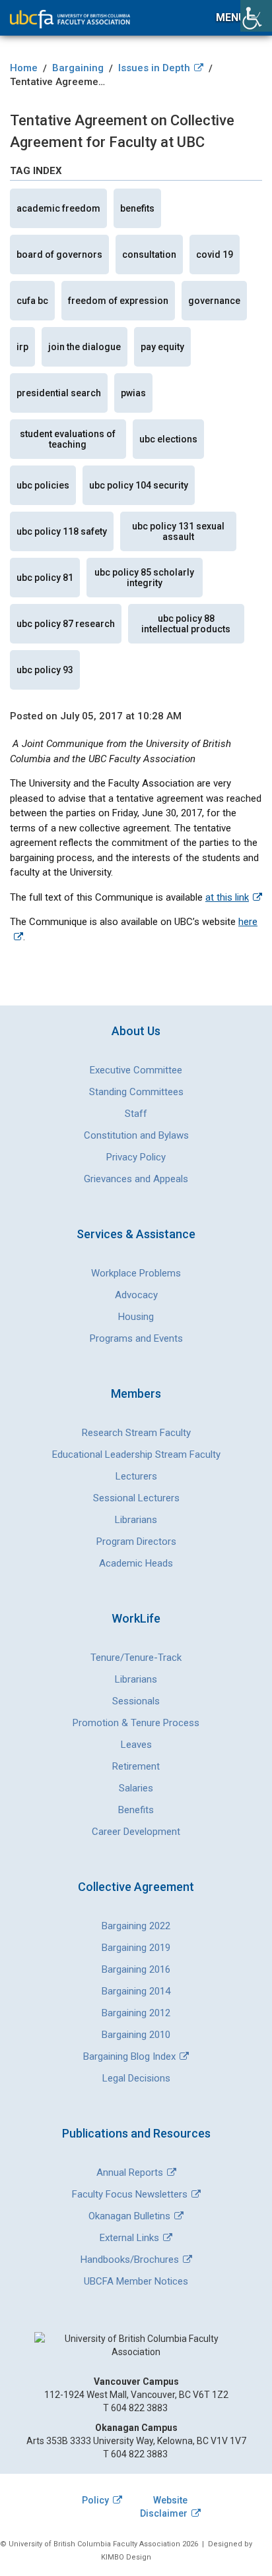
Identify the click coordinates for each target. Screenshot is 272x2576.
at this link (227, 897)
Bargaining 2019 (136, 1948)
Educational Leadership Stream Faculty (136, 1454)
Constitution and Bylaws (136, 1135)
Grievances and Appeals (136, 1179)
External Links (129, 2238)
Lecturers (136, 1476)
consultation (149, 255)
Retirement (136, 1766)
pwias (133, 393)
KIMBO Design (126, 2557)
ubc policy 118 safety (62, 531)
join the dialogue (85, 347)
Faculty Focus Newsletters (130, 2194)
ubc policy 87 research (66, 624)
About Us (136, 1031)
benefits (137, 208)
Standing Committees (136, 1092)
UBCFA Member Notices (136, 2281)
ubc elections (168, 439)
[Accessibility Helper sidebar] (256, 16)
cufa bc (32, 301)
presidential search (59, 393)
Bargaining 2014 (136, 1991)
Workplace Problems (136, 1273)
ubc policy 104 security (139, 485)
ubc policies (43, 485)
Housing (136, 1317)
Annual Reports (130, 2172)
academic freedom (58, 208)
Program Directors (136, 1542)
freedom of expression (118, 301)
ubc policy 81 (45, 578)
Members (136, 1393)
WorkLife (136, 1618)
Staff (136, 1114)
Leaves (136, 1745)
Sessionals (136, 1701)
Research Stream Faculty (136, 1433)
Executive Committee (136, 1070)
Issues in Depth (154, 68)
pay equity (162, 347)
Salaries (136, 1788)
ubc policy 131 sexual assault (178, 531)
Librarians (136, 1520)
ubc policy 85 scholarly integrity (144, 578)
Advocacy (136, 1295)
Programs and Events (136, 1338)
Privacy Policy (136, 1157)
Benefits (136, 1810)
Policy (95, 2500)
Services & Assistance (136, 1234)
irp (22, 347)
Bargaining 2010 (136, 2035)
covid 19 (215, 255)
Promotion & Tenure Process (136, 1723)
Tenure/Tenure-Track (136, 1658)
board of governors (59, 255)
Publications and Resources (136, 2133)
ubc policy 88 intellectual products (186, 624)
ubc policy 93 (45, 670)
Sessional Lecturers (136, 1498)
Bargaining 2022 (136, 1926)
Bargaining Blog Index (129, 2056)
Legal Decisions (136, 2078)
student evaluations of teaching (68, 439)
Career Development (136, 1832)
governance (214, 301)
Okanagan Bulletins (129, 2216)
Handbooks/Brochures (130, 2260)
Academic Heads (136, 1563)
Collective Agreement (136, 1887)
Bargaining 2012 (136, 2013)
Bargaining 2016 (136, 1969)
